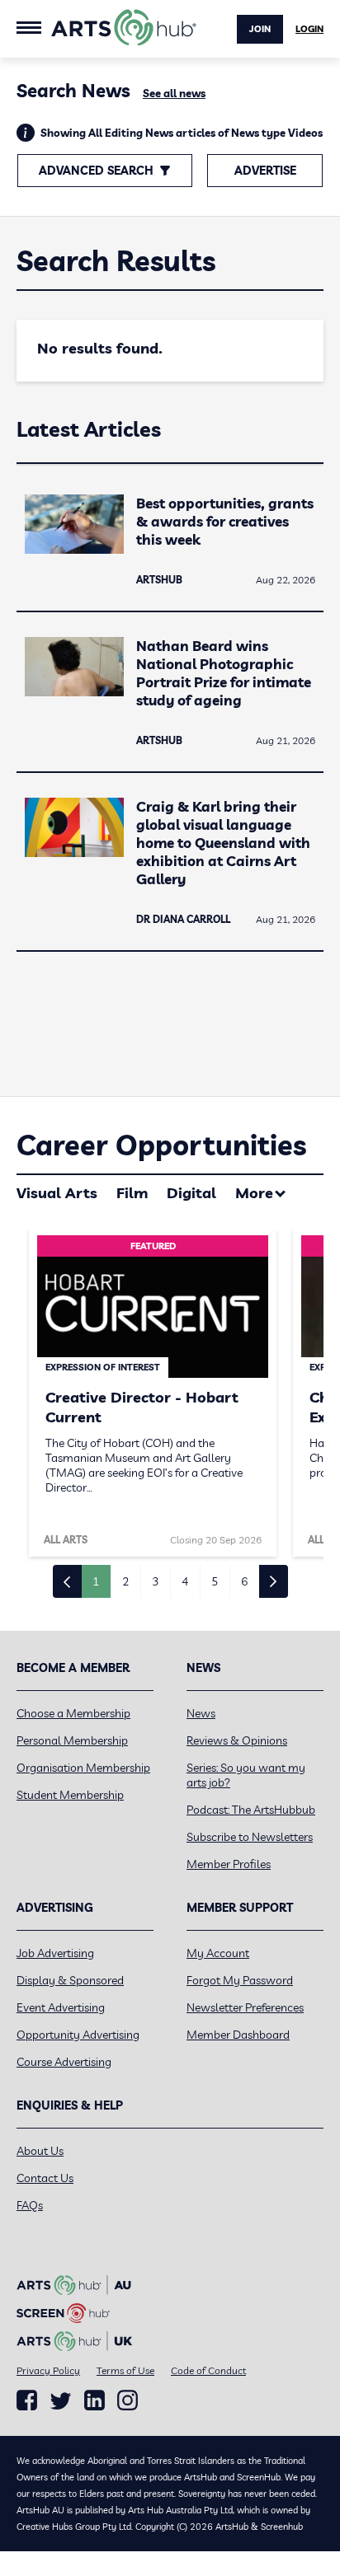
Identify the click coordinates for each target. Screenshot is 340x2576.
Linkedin (94, 2400)
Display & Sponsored (70, 1980)
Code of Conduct (208, 2370)
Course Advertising (64, 2062)
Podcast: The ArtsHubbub (251, 1810)
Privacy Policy (48, 2370)
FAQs (30, 2205)
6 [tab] (244, 1581)
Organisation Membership (83, 1768)
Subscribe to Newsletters (250, 1837)
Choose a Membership (73, 1713)
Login (309, 29)
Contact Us (45, 2178)
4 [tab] (185, 1581)
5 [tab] (215, 1581)
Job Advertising (55, 1953)
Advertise (265, 171)
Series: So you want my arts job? (246, 1775)
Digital (191, 1193)
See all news (174, 93)
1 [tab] (96, 1581)
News (201, 1713)
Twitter (61, 2401)
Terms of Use (125, 2370)
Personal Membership (72, 1740)
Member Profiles (229, 1864)
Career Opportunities (161, 1145)
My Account (218, 1953)
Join (260, 29)
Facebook (27, 2400)
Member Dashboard (238, 2035)
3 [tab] (155, 1581)
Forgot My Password (240, 1980)
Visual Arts (57, 1193)
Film (132, 1193)
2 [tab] (125, 1581)
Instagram (127, 2400)
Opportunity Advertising (78, 2035)
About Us (40, 2151)
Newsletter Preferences (245, 2007)
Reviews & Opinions (237, 1740)
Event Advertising (61, 2007)
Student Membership (70, 1795)
